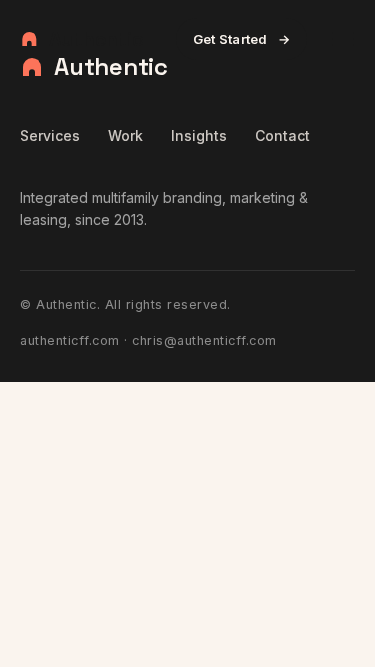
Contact (282, 135)
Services (50, 135)
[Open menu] (343, 39)
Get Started (241, 39)
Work (125, 135)
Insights (199, 135)
